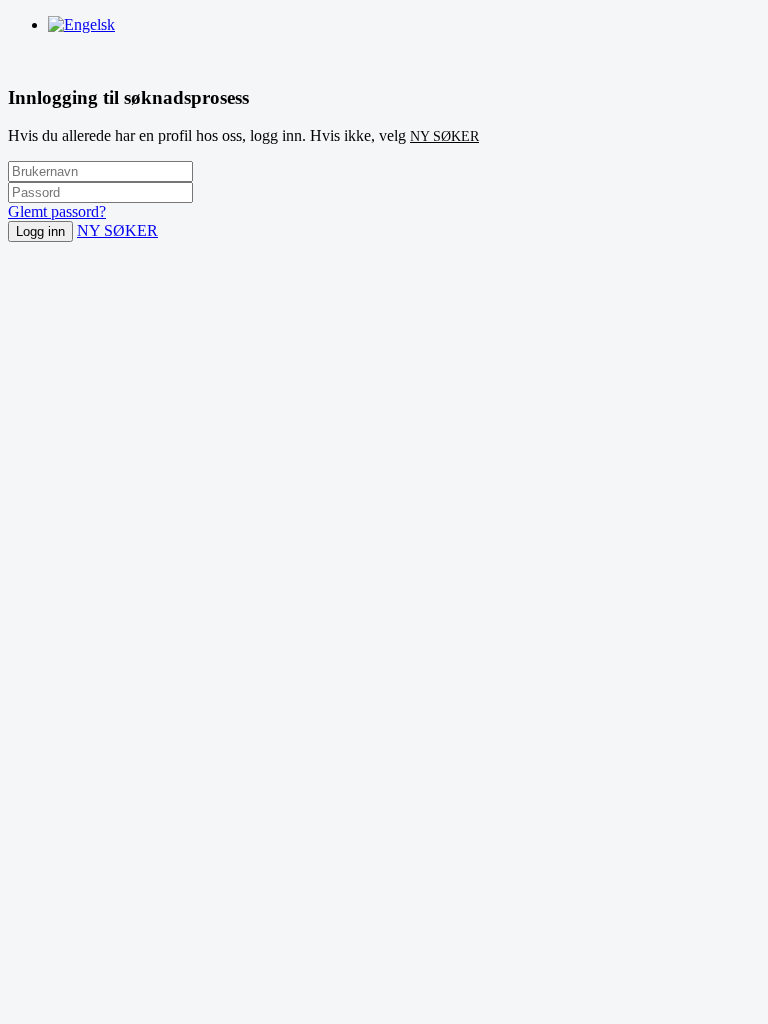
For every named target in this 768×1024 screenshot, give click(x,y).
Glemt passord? (57, 211)
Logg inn (40, 231)
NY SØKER (444, 136)
